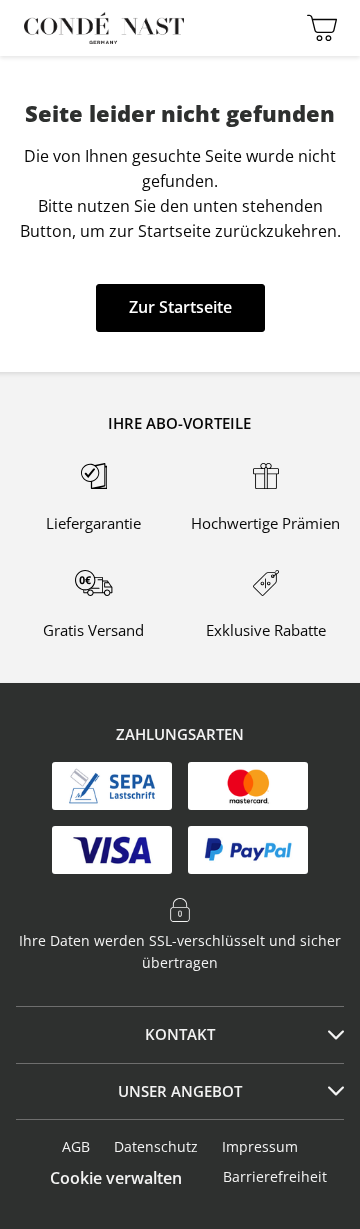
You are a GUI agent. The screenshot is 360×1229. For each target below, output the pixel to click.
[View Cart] (317, 28)
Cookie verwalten (116, 1178)
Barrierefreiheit (275, 1176)
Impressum (260, 1146)
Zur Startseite (180, 307)
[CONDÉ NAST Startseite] (104, 28)
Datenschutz (156, 1146)
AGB (76, 1146)
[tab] (180, 1035)
